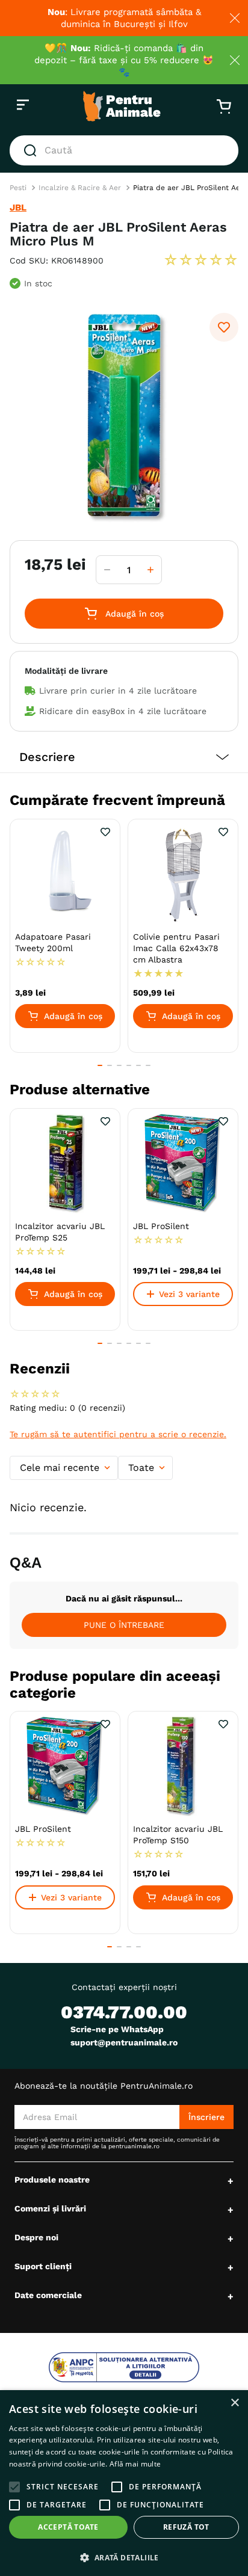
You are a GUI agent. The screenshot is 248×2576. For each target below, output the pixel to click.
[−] (107, 570)
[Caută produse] (33, 150)
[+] (150, 570)
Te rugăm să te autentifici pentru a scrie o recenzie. (118, 1434)
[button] (124, 757)
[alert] (124, 2483)
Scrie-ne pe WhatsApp (117, 2029)
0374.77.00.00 (124, 2012)
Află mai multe (135, 2464)
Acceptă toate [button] (68, 2527)
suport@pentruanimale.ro (124, 2042)
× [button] (234, 2403)
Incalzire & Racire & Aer (80, 188)
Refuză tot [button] (186, 2527)
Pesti (18, 188)
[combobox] (124, 150)
